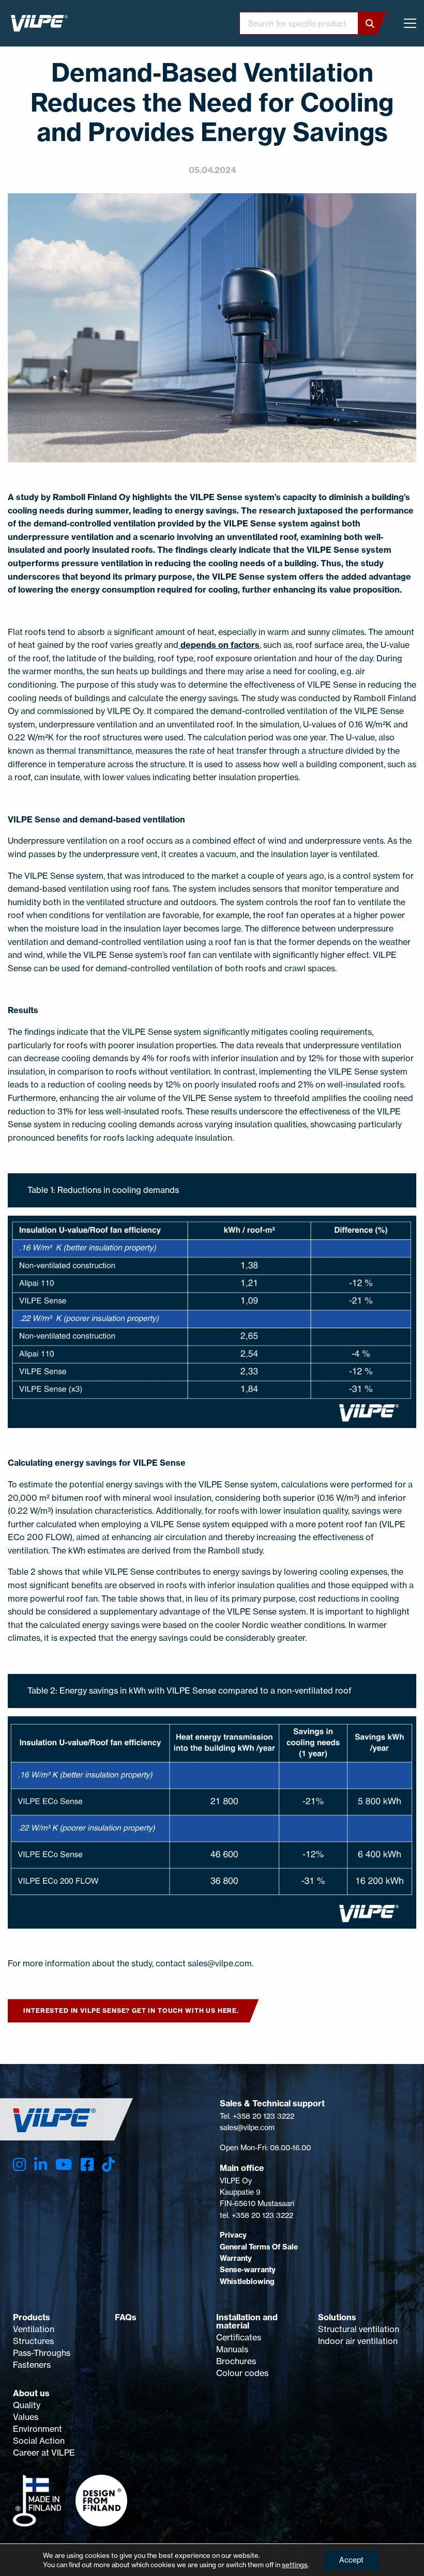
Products (32, 2317)
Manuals (232, 2349)
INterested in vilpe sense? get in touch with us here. (131, 2011)
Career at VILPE (44, 2453)
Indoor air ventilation (358, 2341)
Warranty (236, 2258)
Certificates (239, 2337)
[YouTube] (64, 2164)
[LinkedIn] (41, 2164)
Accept (351, 2560)
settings (295, 2565)
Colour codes (242, 2373)
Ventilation (34, 2329)
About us (31, 2393)
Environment (37, 2429)
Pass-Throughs (42, 2353)
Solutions (337, 2317)
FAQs (126, 2317)
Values (26, 2417)
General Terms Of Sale (259, 2247)
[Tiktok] (108, 2164)
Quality (27, 2405)
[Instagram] (19, 2164)
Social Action (39, 2441)
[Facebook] (87, 2164)
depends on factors (219, 645)
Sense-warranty (248, 2270)
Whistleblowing (247, 2282)
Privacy (233, 2235)
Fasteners (32, 2365)
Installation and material (247, 2321)
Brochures (236, 2361)
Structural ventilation (359, 2329)
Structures (33, 2341)
